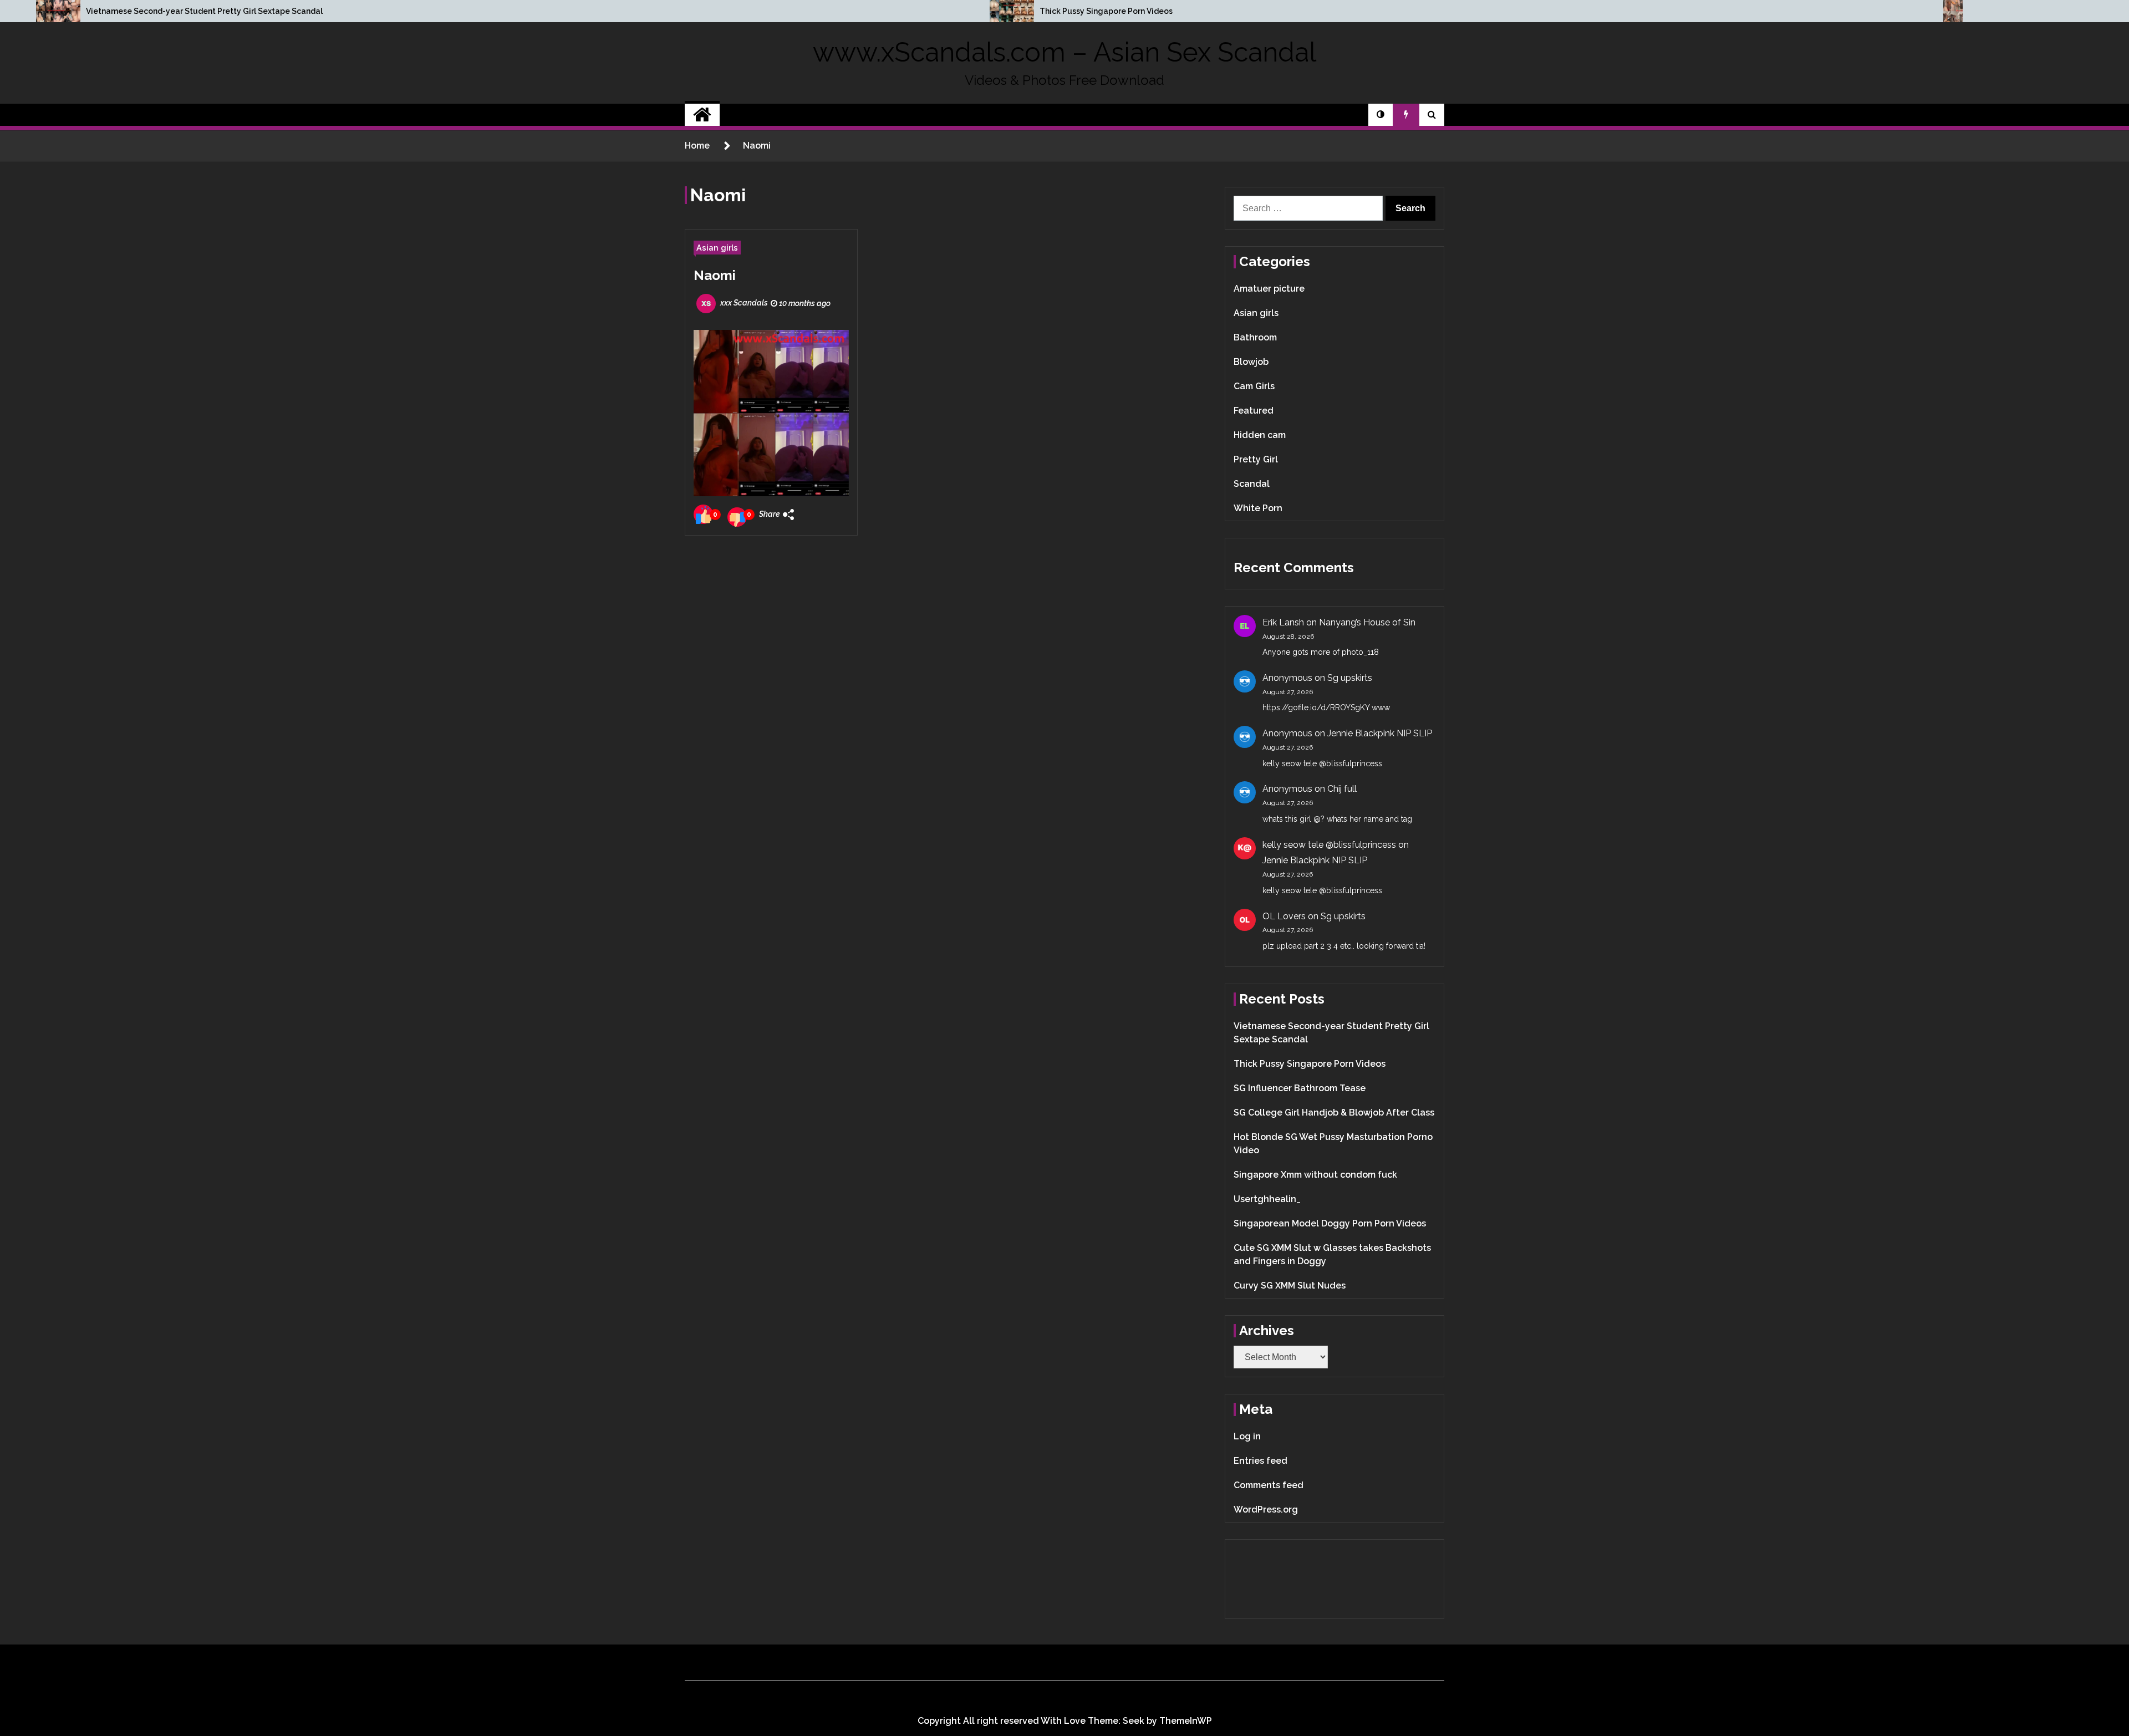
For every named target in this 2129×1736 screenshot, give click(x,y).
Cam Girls (1254, 386)
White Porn (1258, 508)
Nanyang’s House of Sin (1367, 622)
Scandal (1252, 484)
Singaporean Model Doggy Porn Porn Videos (1330, 1223)
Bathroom (1255, 337)
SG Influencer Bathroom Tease (1300, 1088)
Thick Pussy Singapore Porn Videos (1106, 11)
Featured (1254, 411)
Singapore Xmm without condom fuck (1315, 1175)
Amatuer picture (1269, 289)
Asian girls (717, 248)
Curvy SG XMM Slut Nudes (1290, 1286)
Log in (1247, 1436)
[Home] (702, 115)
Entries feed (1260, 1461)
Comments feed (1269, 1485)
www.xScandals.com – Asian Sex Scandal (1064, 52)
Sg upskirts (1350, 678)
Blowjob (1251, 362)
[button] (1381, 115)
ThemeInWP (1186, 1721)
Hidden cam (1260, 435)
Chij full (1342, 789)
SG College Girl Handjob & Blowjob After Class (1334, 1113)
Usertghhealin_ (1267, 1199)
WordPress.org (1266, 1510)
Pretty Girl (1256, 459)
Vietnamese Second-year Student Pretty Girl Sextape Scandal (204, 11)
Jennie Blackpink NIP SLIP (1380, 733)
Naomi (715, 275)
